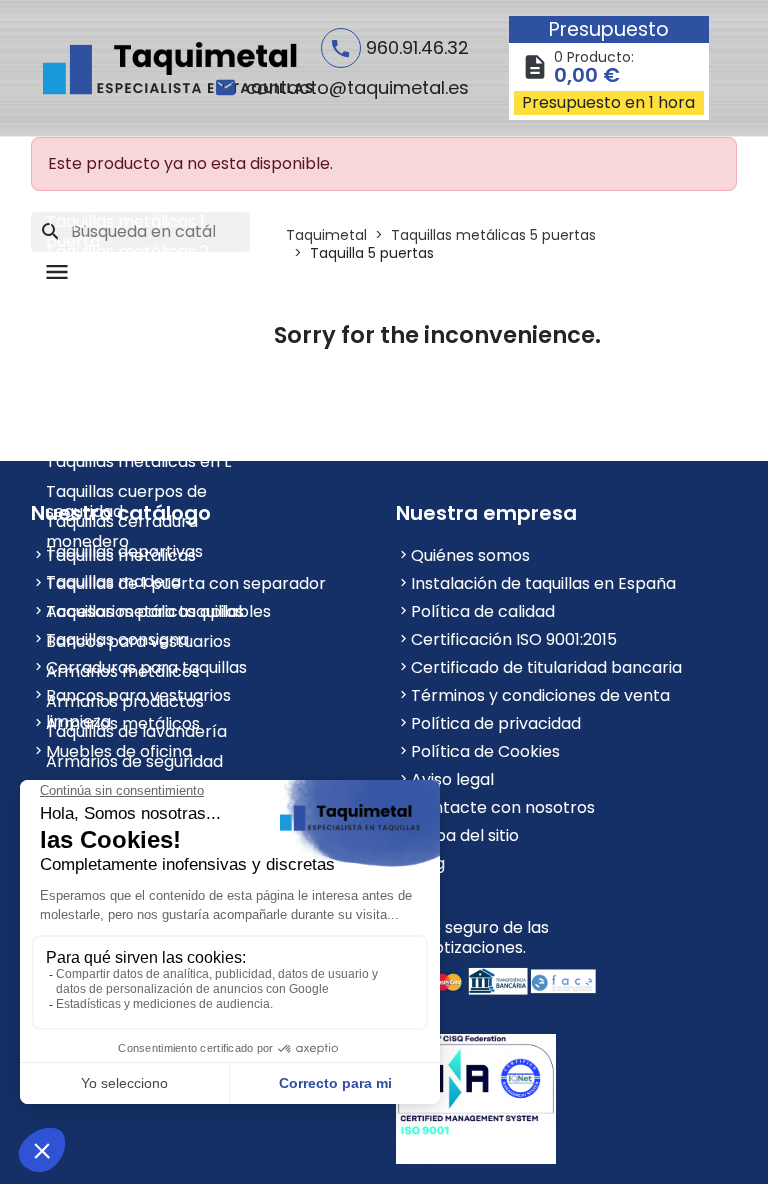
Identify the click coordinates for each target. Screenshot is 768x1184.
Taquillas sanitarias (120, 371)
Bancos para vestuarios (138, 641)
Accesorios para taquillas (145, 611)
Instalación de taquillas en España (543, 583)
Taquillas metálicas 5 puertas (128, 343)
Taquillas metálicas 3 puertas (127, 283)
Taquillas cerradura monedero (122, 523)
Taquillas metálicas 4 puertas (128, 313)
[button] (60, 272)
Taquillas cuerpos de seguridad (126, 493)
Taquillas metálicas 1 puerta (125, 223)
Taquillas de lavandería (136, 731)
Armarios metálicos (123, 671)
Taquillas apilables (117, 401)
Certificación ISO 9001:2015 (514, 639)
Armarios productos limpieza (125, 703)
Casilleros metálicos (125, 431)
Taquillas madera (113, 581)
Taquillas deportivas (124, 551)
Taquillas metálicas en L (138, 461)
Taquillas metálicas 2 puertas (127, 253)
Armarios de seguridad (134, 761)
